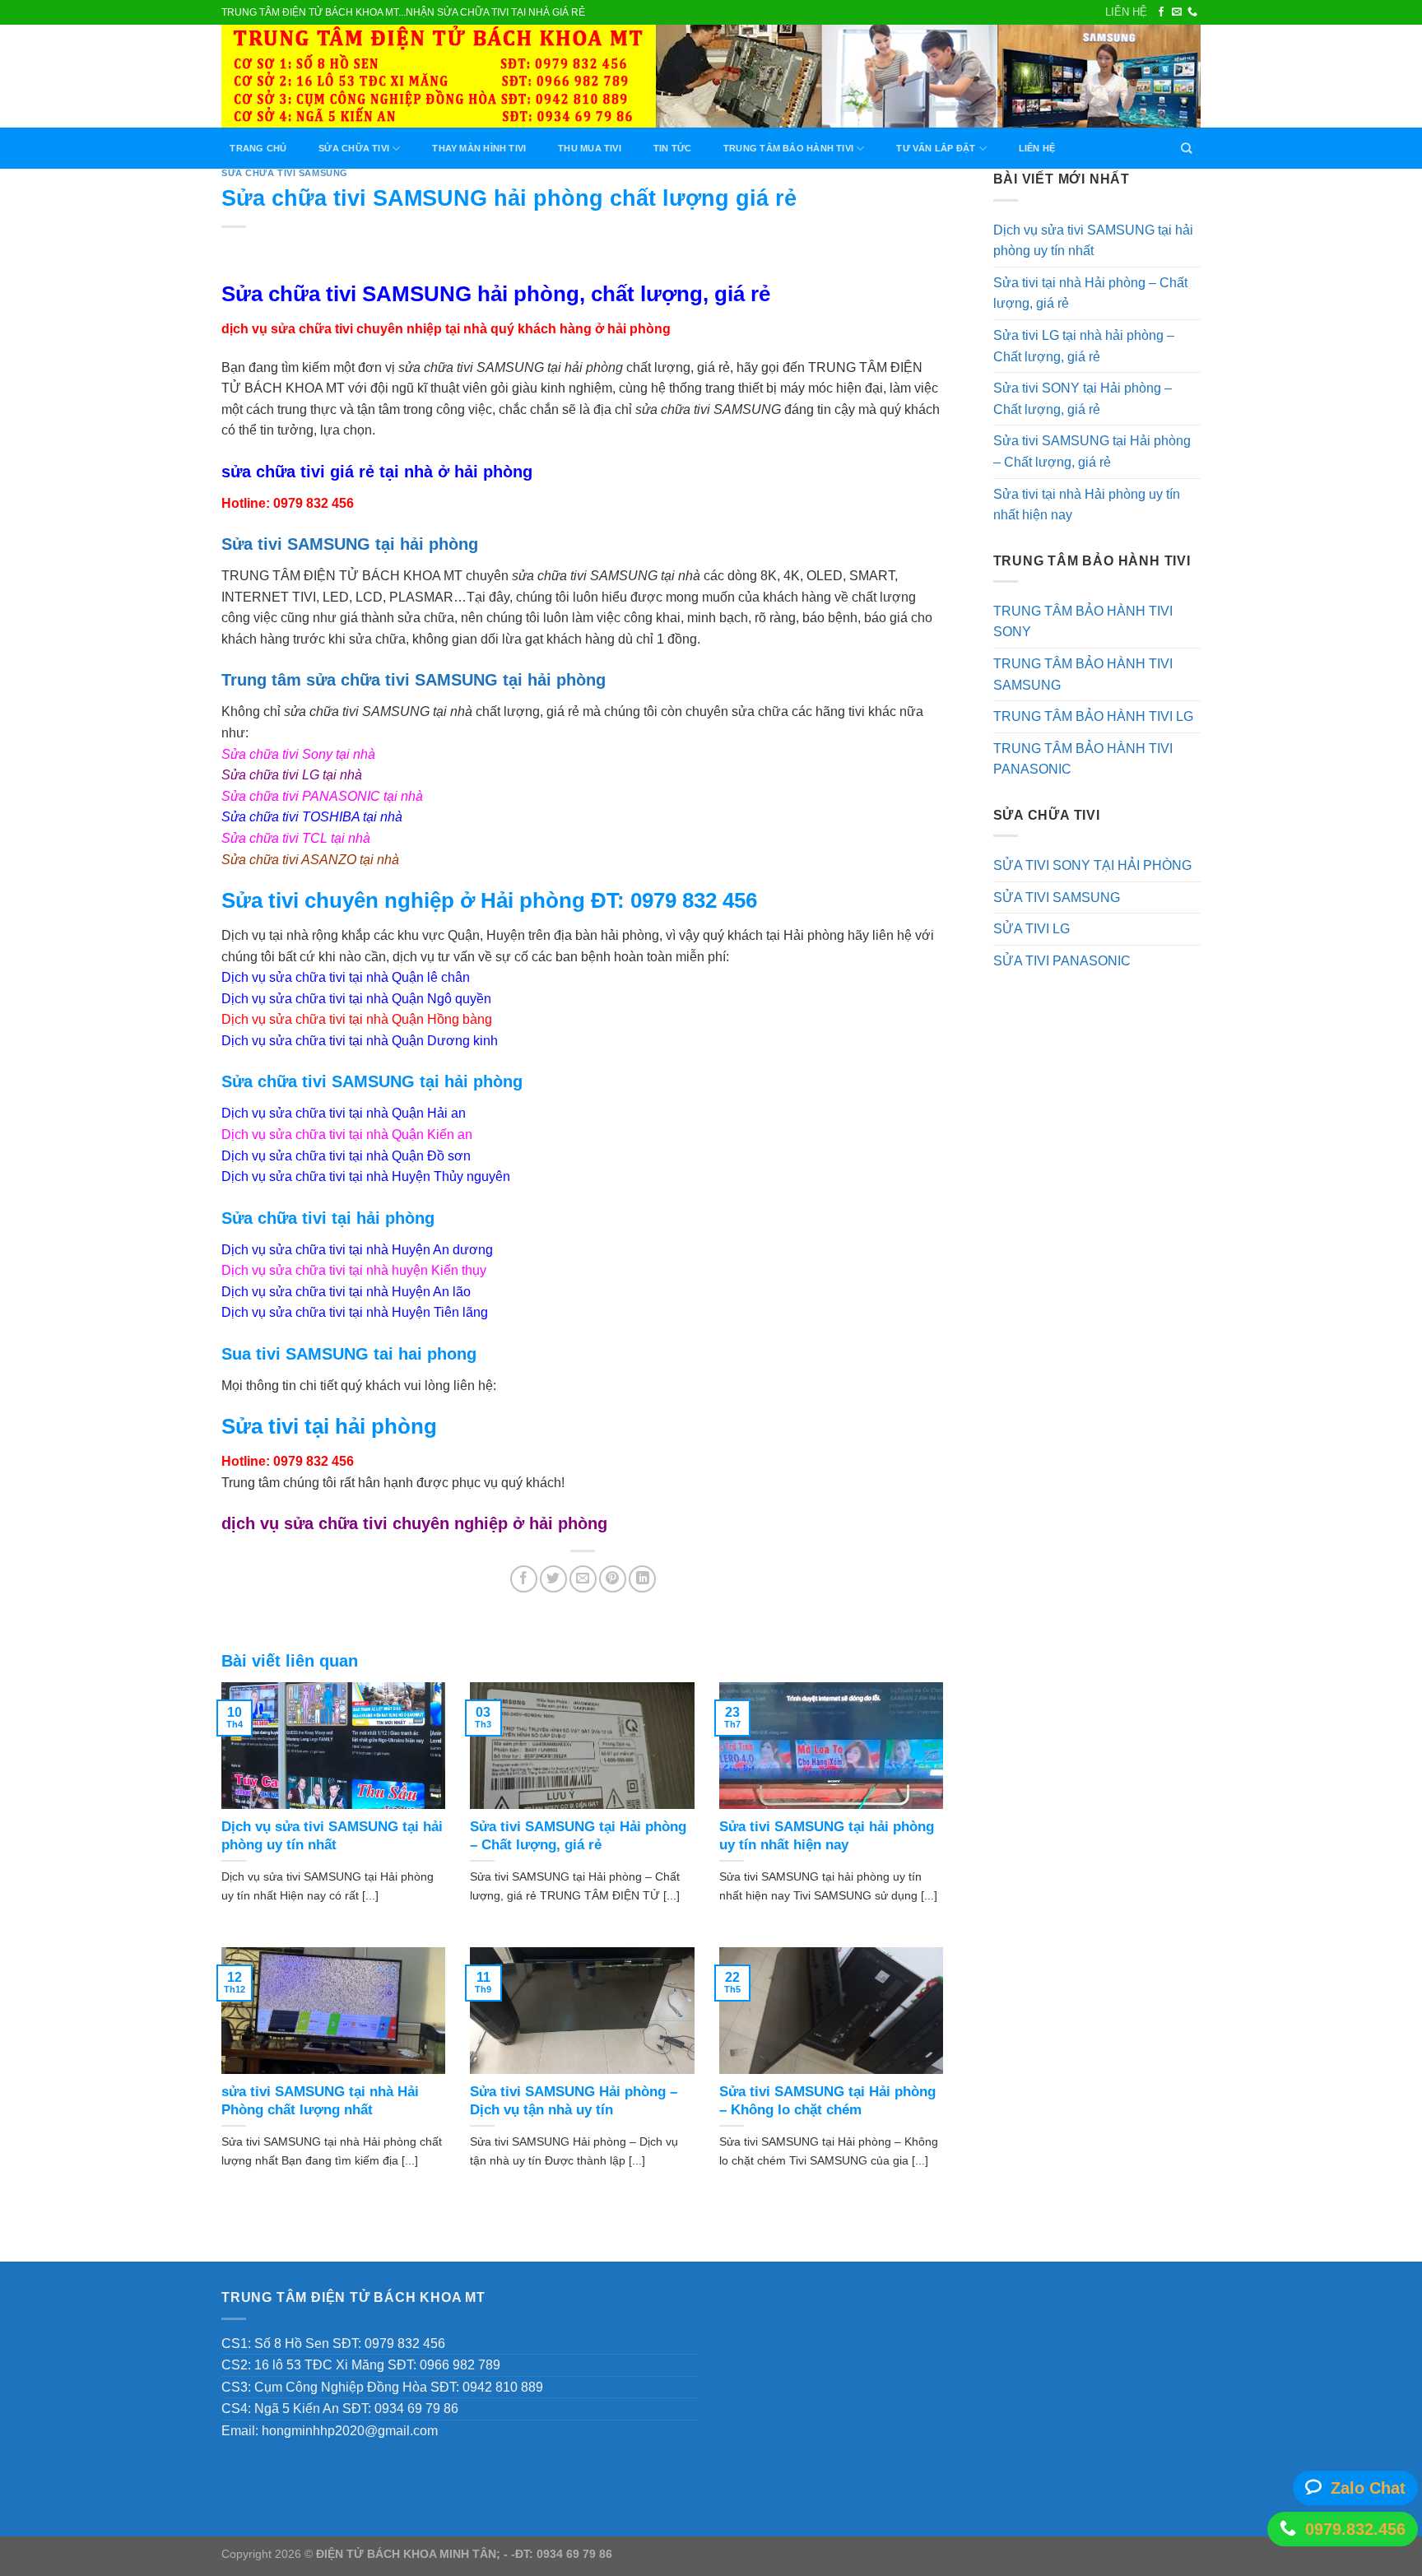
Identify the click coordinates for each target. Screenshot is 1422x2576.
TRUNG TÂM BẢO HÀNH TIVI (788, 148)
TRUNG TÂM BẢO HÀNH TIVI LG (1093, 716)
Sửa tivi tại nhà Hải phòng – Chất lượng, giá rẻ (1090, 293)
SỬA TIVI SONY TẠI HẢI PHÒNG (1092, 865)
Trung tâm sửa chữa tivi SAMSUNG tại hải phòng (414, 680)
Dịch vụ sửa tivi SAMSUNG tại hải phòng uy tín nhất (1093, 241)
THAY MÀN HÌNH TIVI (479, 148)
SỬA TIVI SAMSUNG (1057, 897)
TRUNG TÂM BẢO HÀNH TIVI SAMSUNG (1083, 674)
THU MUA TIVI (590, 148)
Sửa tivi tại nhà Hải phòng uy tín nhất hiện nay (1087, 505)
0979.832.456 (1355, 2529)
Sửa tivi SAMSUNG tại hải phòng (350, 544)
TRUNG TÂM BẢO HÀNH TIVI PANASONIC (1083, 759)
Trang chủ (258, 148)
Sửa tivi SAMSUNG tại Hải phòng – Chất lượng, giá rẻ (1092, 451)
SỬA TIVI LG (1032, 929)
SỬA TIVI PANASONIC (1062, 961)
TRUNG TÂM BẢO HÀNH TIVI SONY (1083, 622)
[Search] (1187, 148)
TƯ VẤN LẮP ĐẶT (936, 148)
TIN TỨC (673, 148)
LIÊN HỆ (1126, 12)
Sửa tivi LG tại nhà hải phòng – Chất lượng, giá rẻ (1084, 346)
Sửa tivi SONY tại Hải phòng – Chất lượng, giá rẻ (1083, 399)
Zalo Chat (1368, 2488)
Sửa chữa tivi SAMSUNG (285, 173)
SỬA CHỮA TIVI (354, 148)
